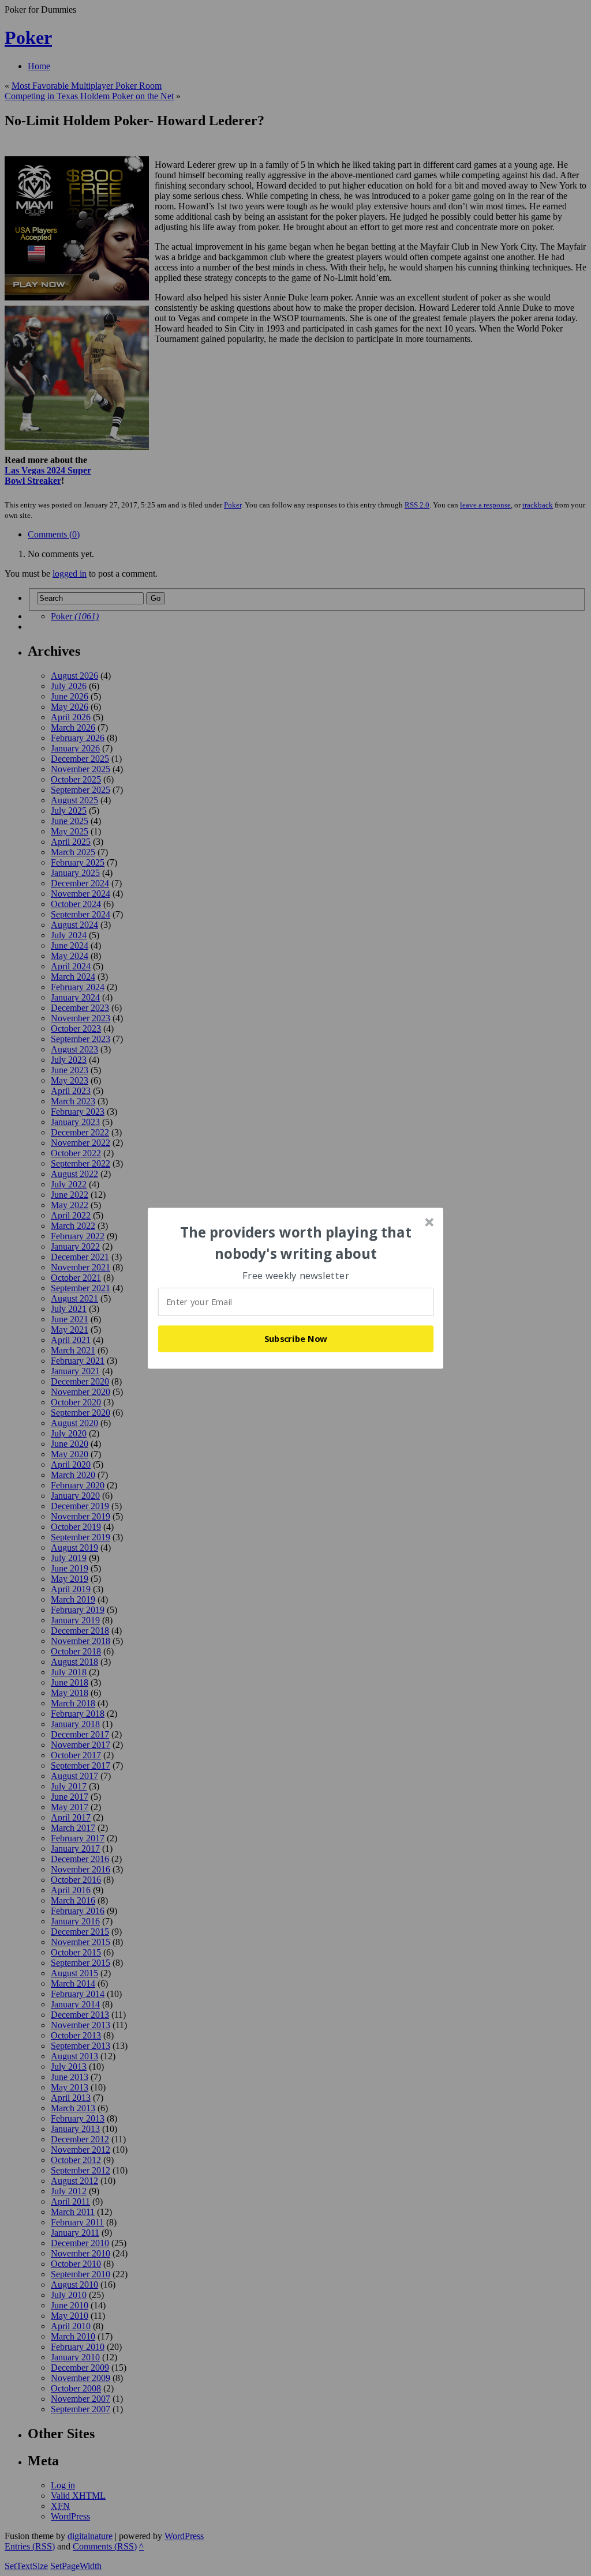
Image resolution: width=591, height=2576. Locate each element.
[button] (296, 1243)
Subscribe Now (296, 1338)
